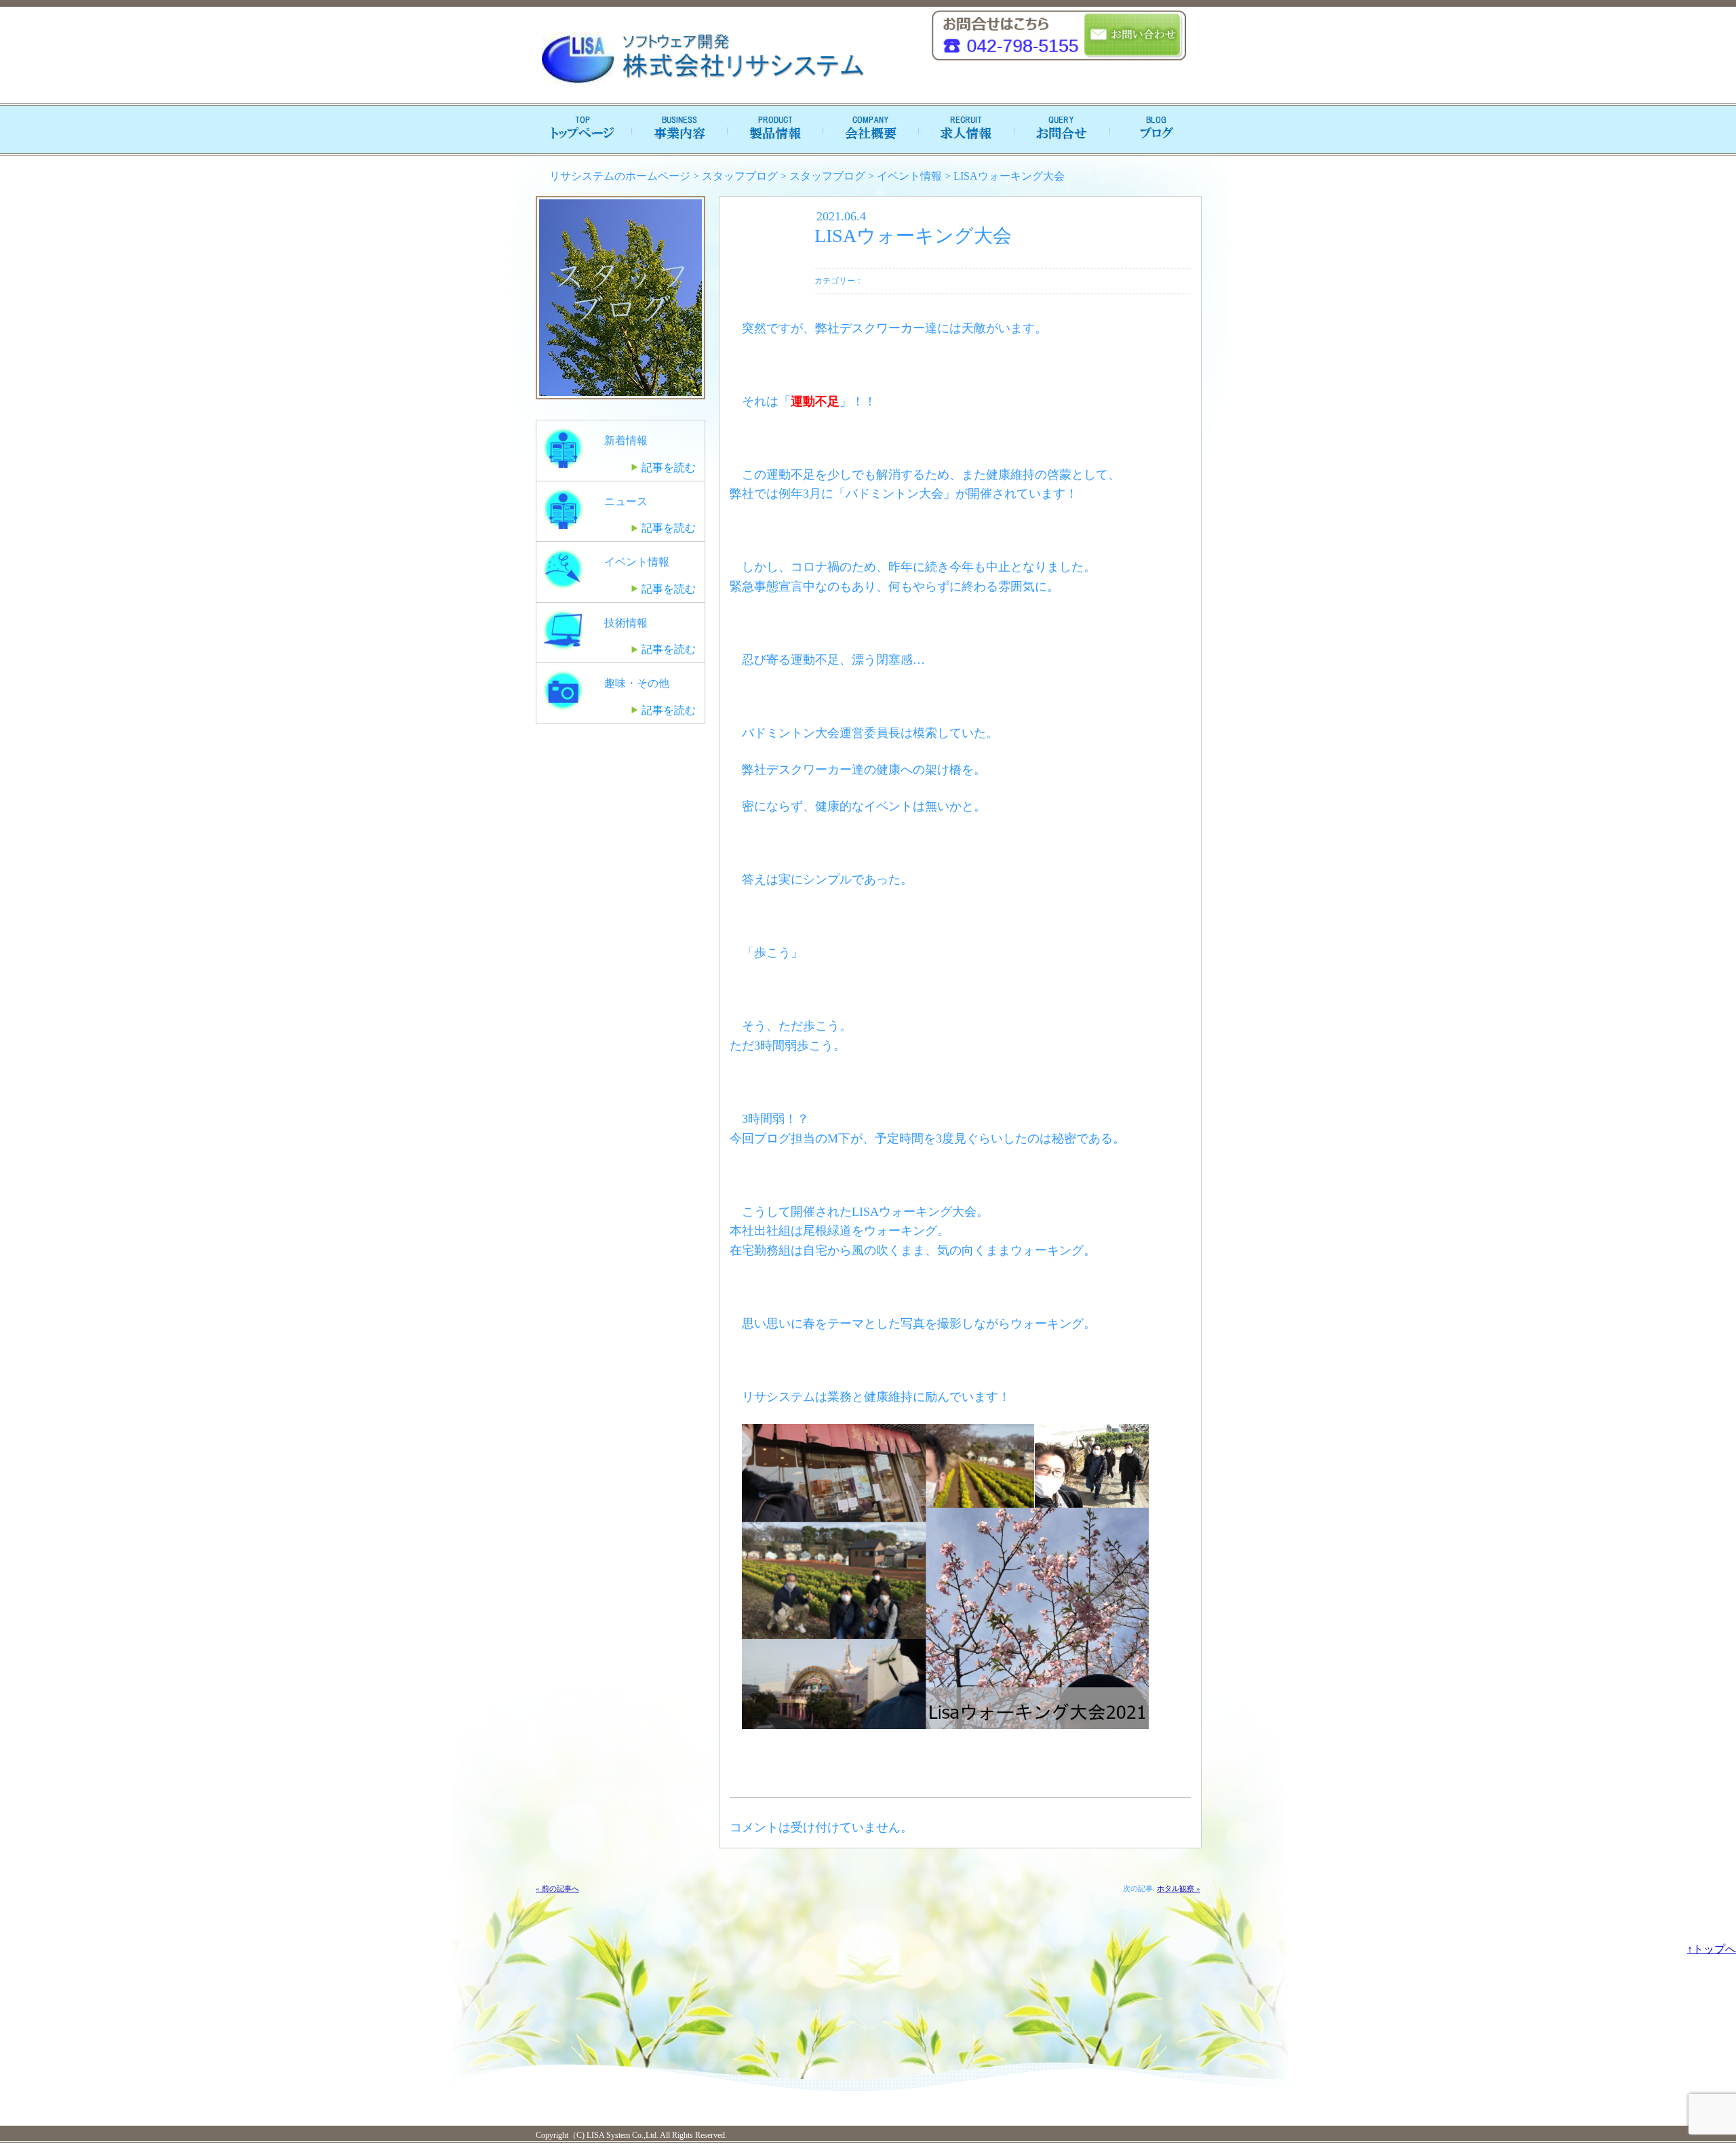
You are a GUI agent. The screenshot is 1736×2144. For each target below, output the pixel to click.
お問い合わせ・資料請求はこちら (1133, 36)
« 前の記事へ (557, 1888)
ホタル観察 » (1179, 1888)
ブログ (1153, 130)
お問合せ (1058, 130)
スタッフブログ (740, 176)
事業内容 (678, 130)
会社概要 (868, 130)
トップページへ (583, 130)
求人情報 (963, 130)
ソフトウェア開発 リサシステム (702, 58)
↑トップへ (1712, 1949)
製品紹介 (773, 130)
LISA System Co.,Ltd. (622, 2135)
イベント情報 (909, 176)
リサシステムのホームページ (620, 176)
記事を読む (669, 468)
